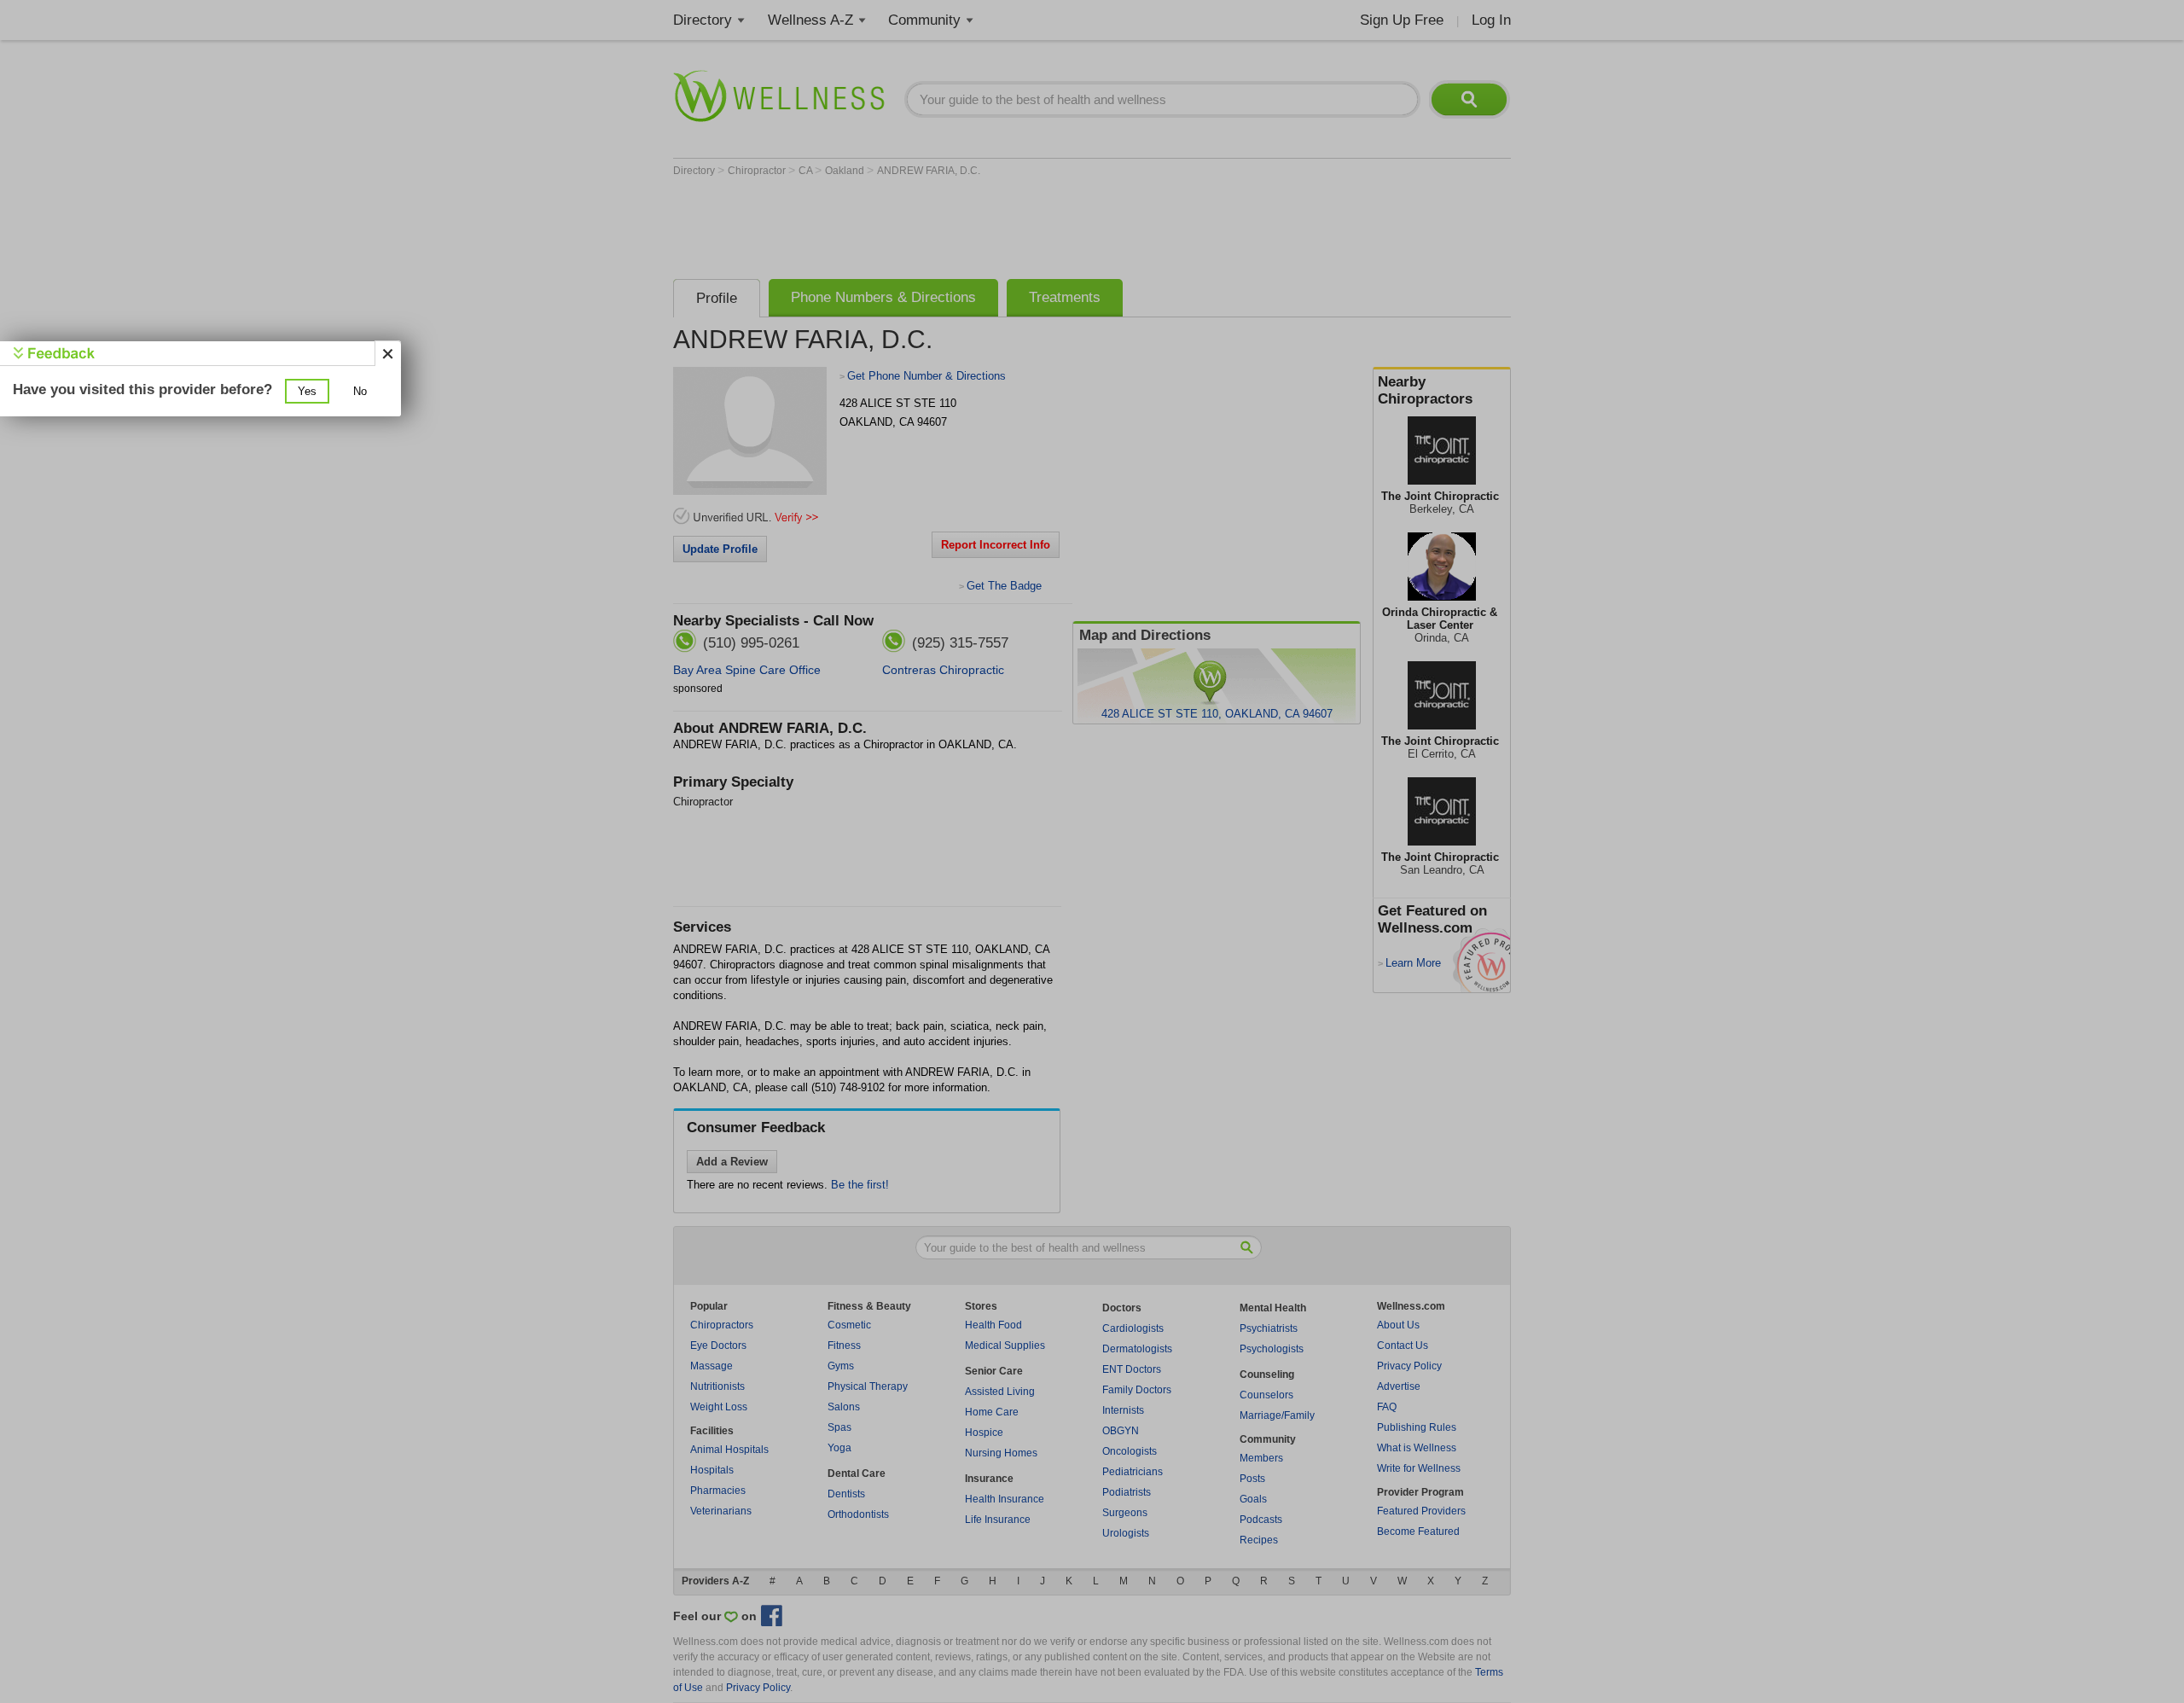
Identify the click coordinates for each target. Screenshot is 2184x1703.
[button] (307, 391)
